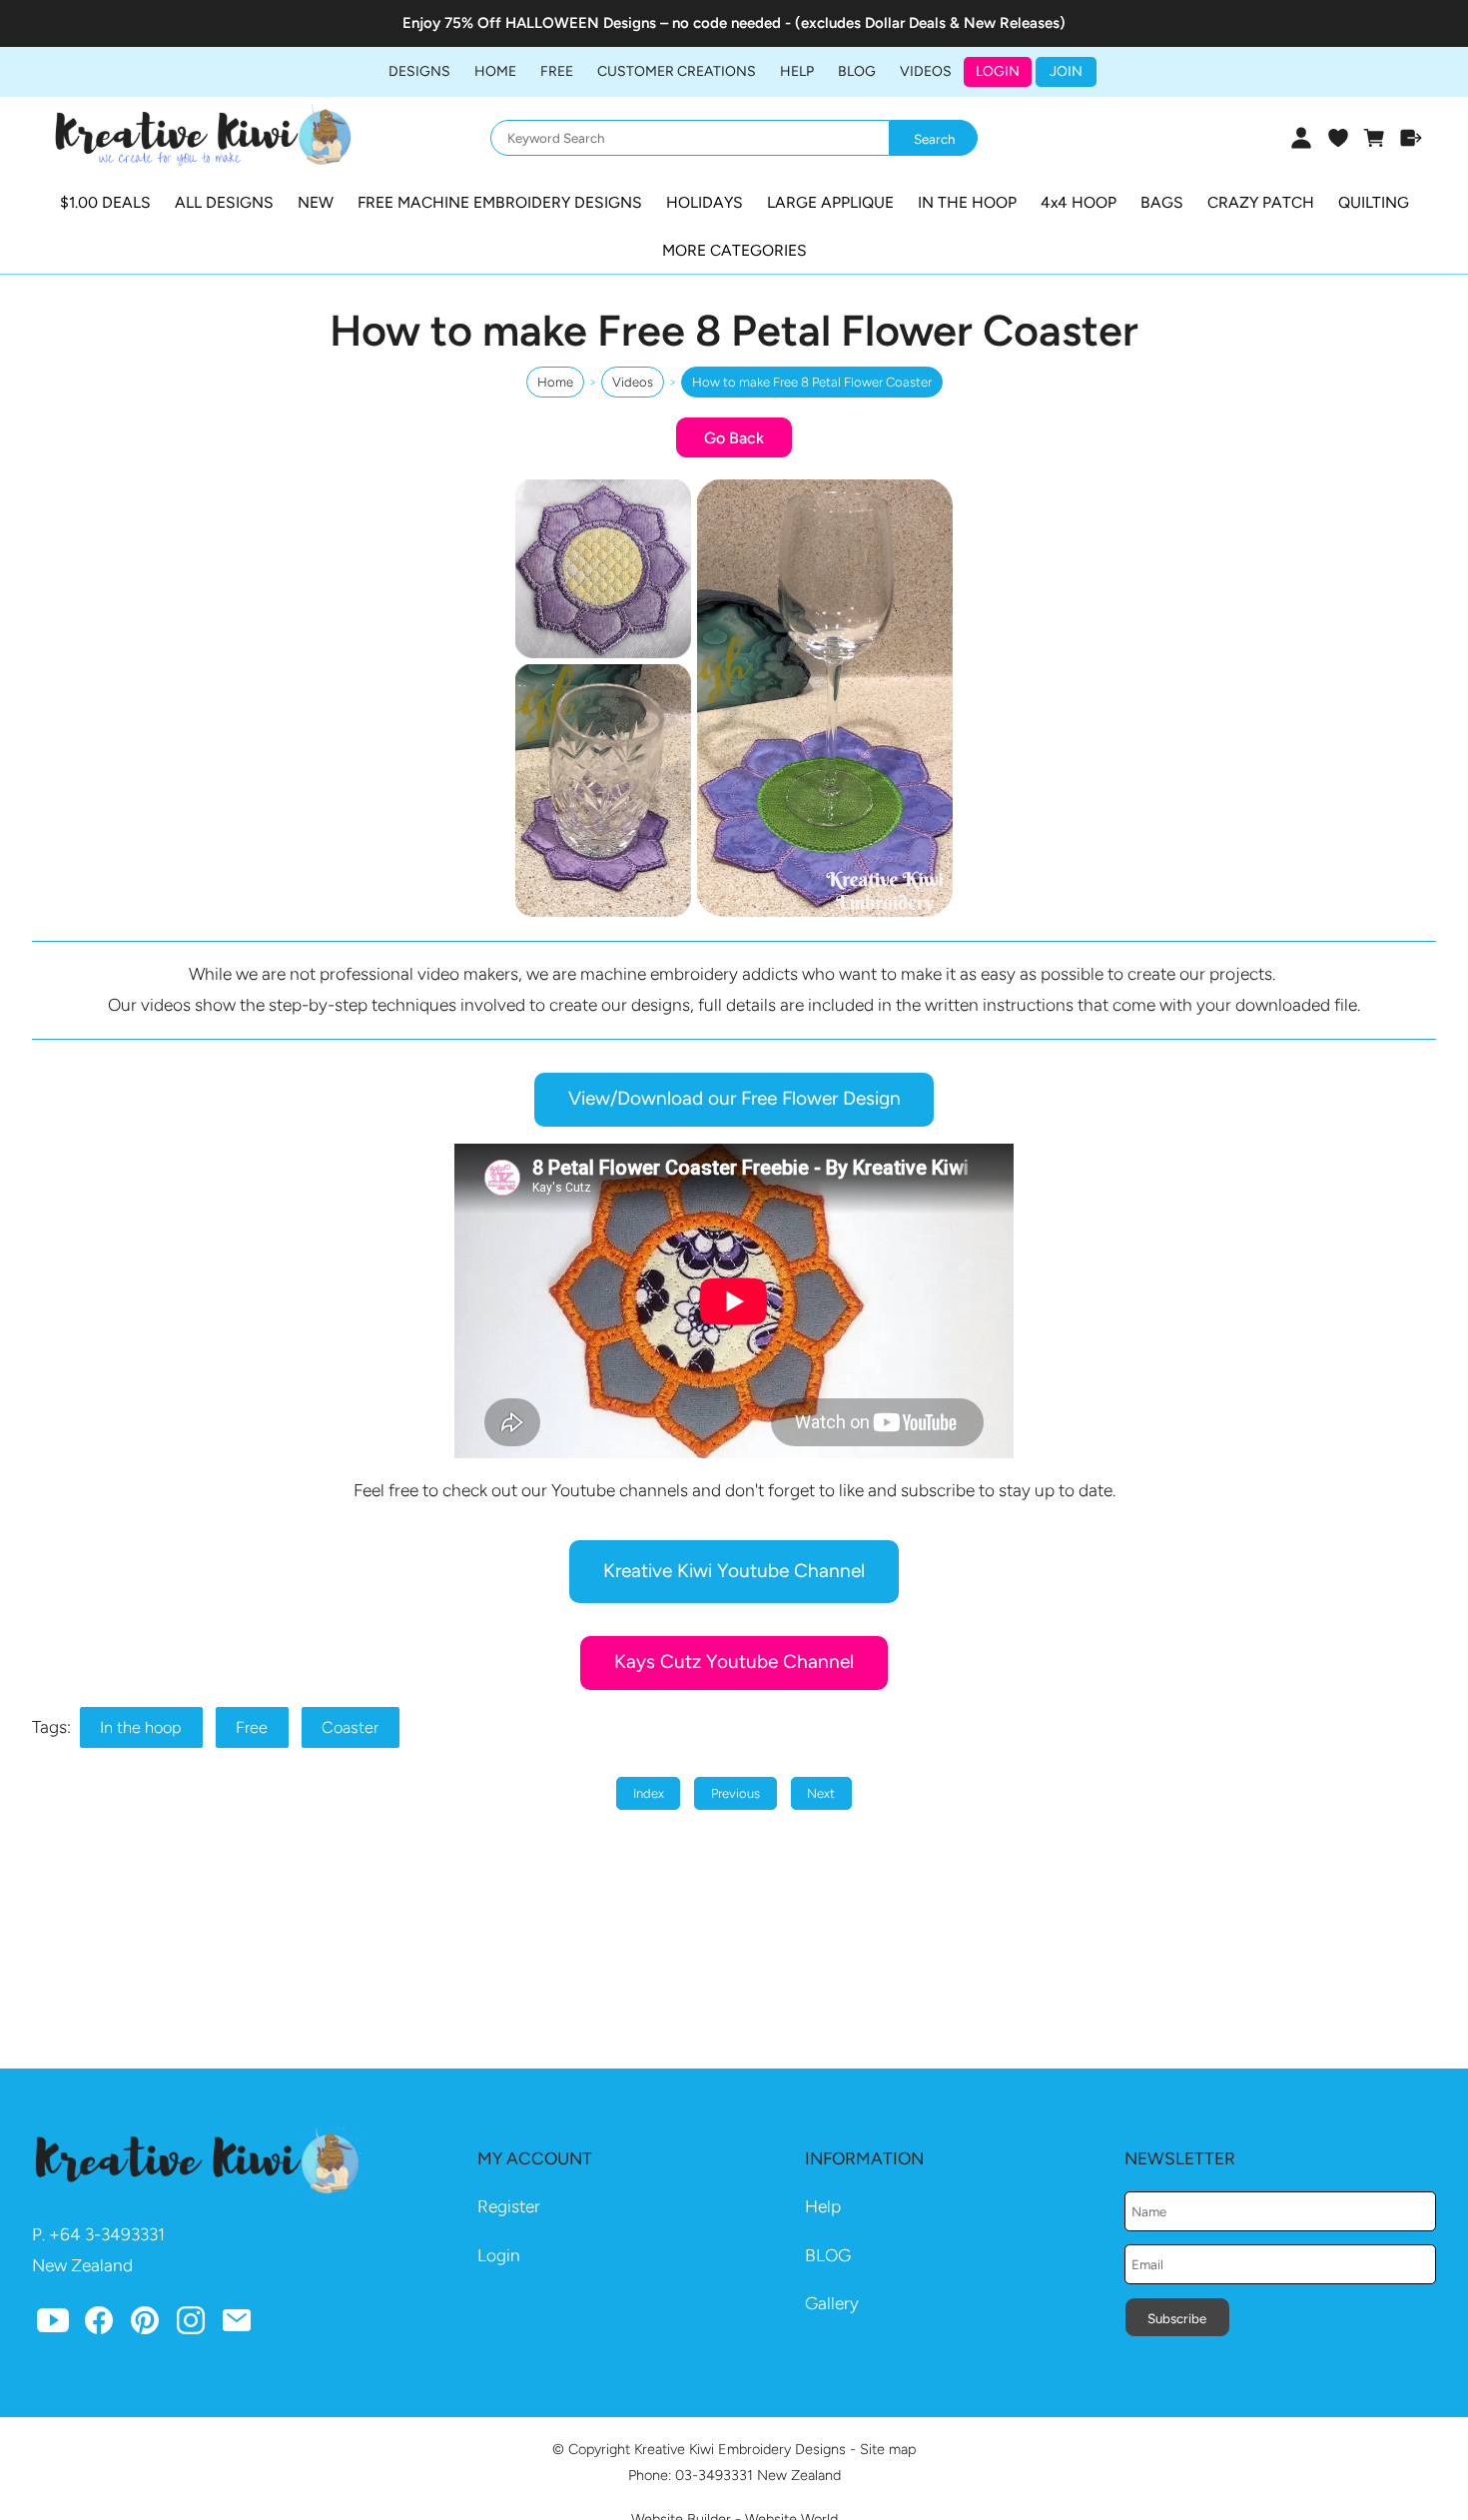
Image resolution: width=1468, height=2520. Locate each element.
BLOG (857, 71)
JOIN (1066, 71)
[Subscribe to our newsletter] (237, 2324)
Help (823, 2206)
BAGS (1162, 202)
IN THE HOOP (967, 202)
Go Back (734, 438)
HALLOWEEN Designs (581, 23)
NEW (316, 202)
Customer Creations (677, 71)
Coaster (350, 1727)
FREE (557, 71)
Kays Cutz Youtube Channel (734, 1662)
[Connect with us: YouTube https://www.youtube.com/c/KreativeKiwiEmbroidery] (53, 2324)
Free (252, 1727)
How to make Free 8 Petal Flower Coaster (812, 382)
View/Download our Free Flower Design (734, 1098)
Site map (888, 2449)
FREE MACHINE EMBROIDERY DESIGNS (500, 202)
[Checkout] (1412, 138)
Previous (735, 1793)
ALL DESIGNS (224, 202)
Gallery (832, 2303)
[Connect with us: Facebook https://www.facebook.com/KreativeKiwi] (99, 2324)
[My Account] (1301, 138)
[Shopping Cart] (1375, 138)
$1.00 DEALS (105, 202)
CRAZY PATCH (1261, 202)
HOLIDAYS (705, 202)
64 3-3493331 (112, 2234)
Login (998, 71)
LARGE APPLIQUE (830, 202)
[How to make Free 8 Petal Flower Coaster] (734, 917)
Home (495, 71)
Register (509, 2206)
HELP (797, 71)
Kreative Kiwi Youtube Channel (734, 1571)
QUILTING (1374, 202)
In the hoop (141, 1727)
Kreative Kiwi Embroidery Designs (740, 2449)
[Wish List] (1338, 138)
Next (821, 1793)
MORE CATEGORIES (734, 250)
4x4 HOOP (1079, 202)
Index (649, 1793)
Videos (926, 71)
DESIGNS (419, 71)
